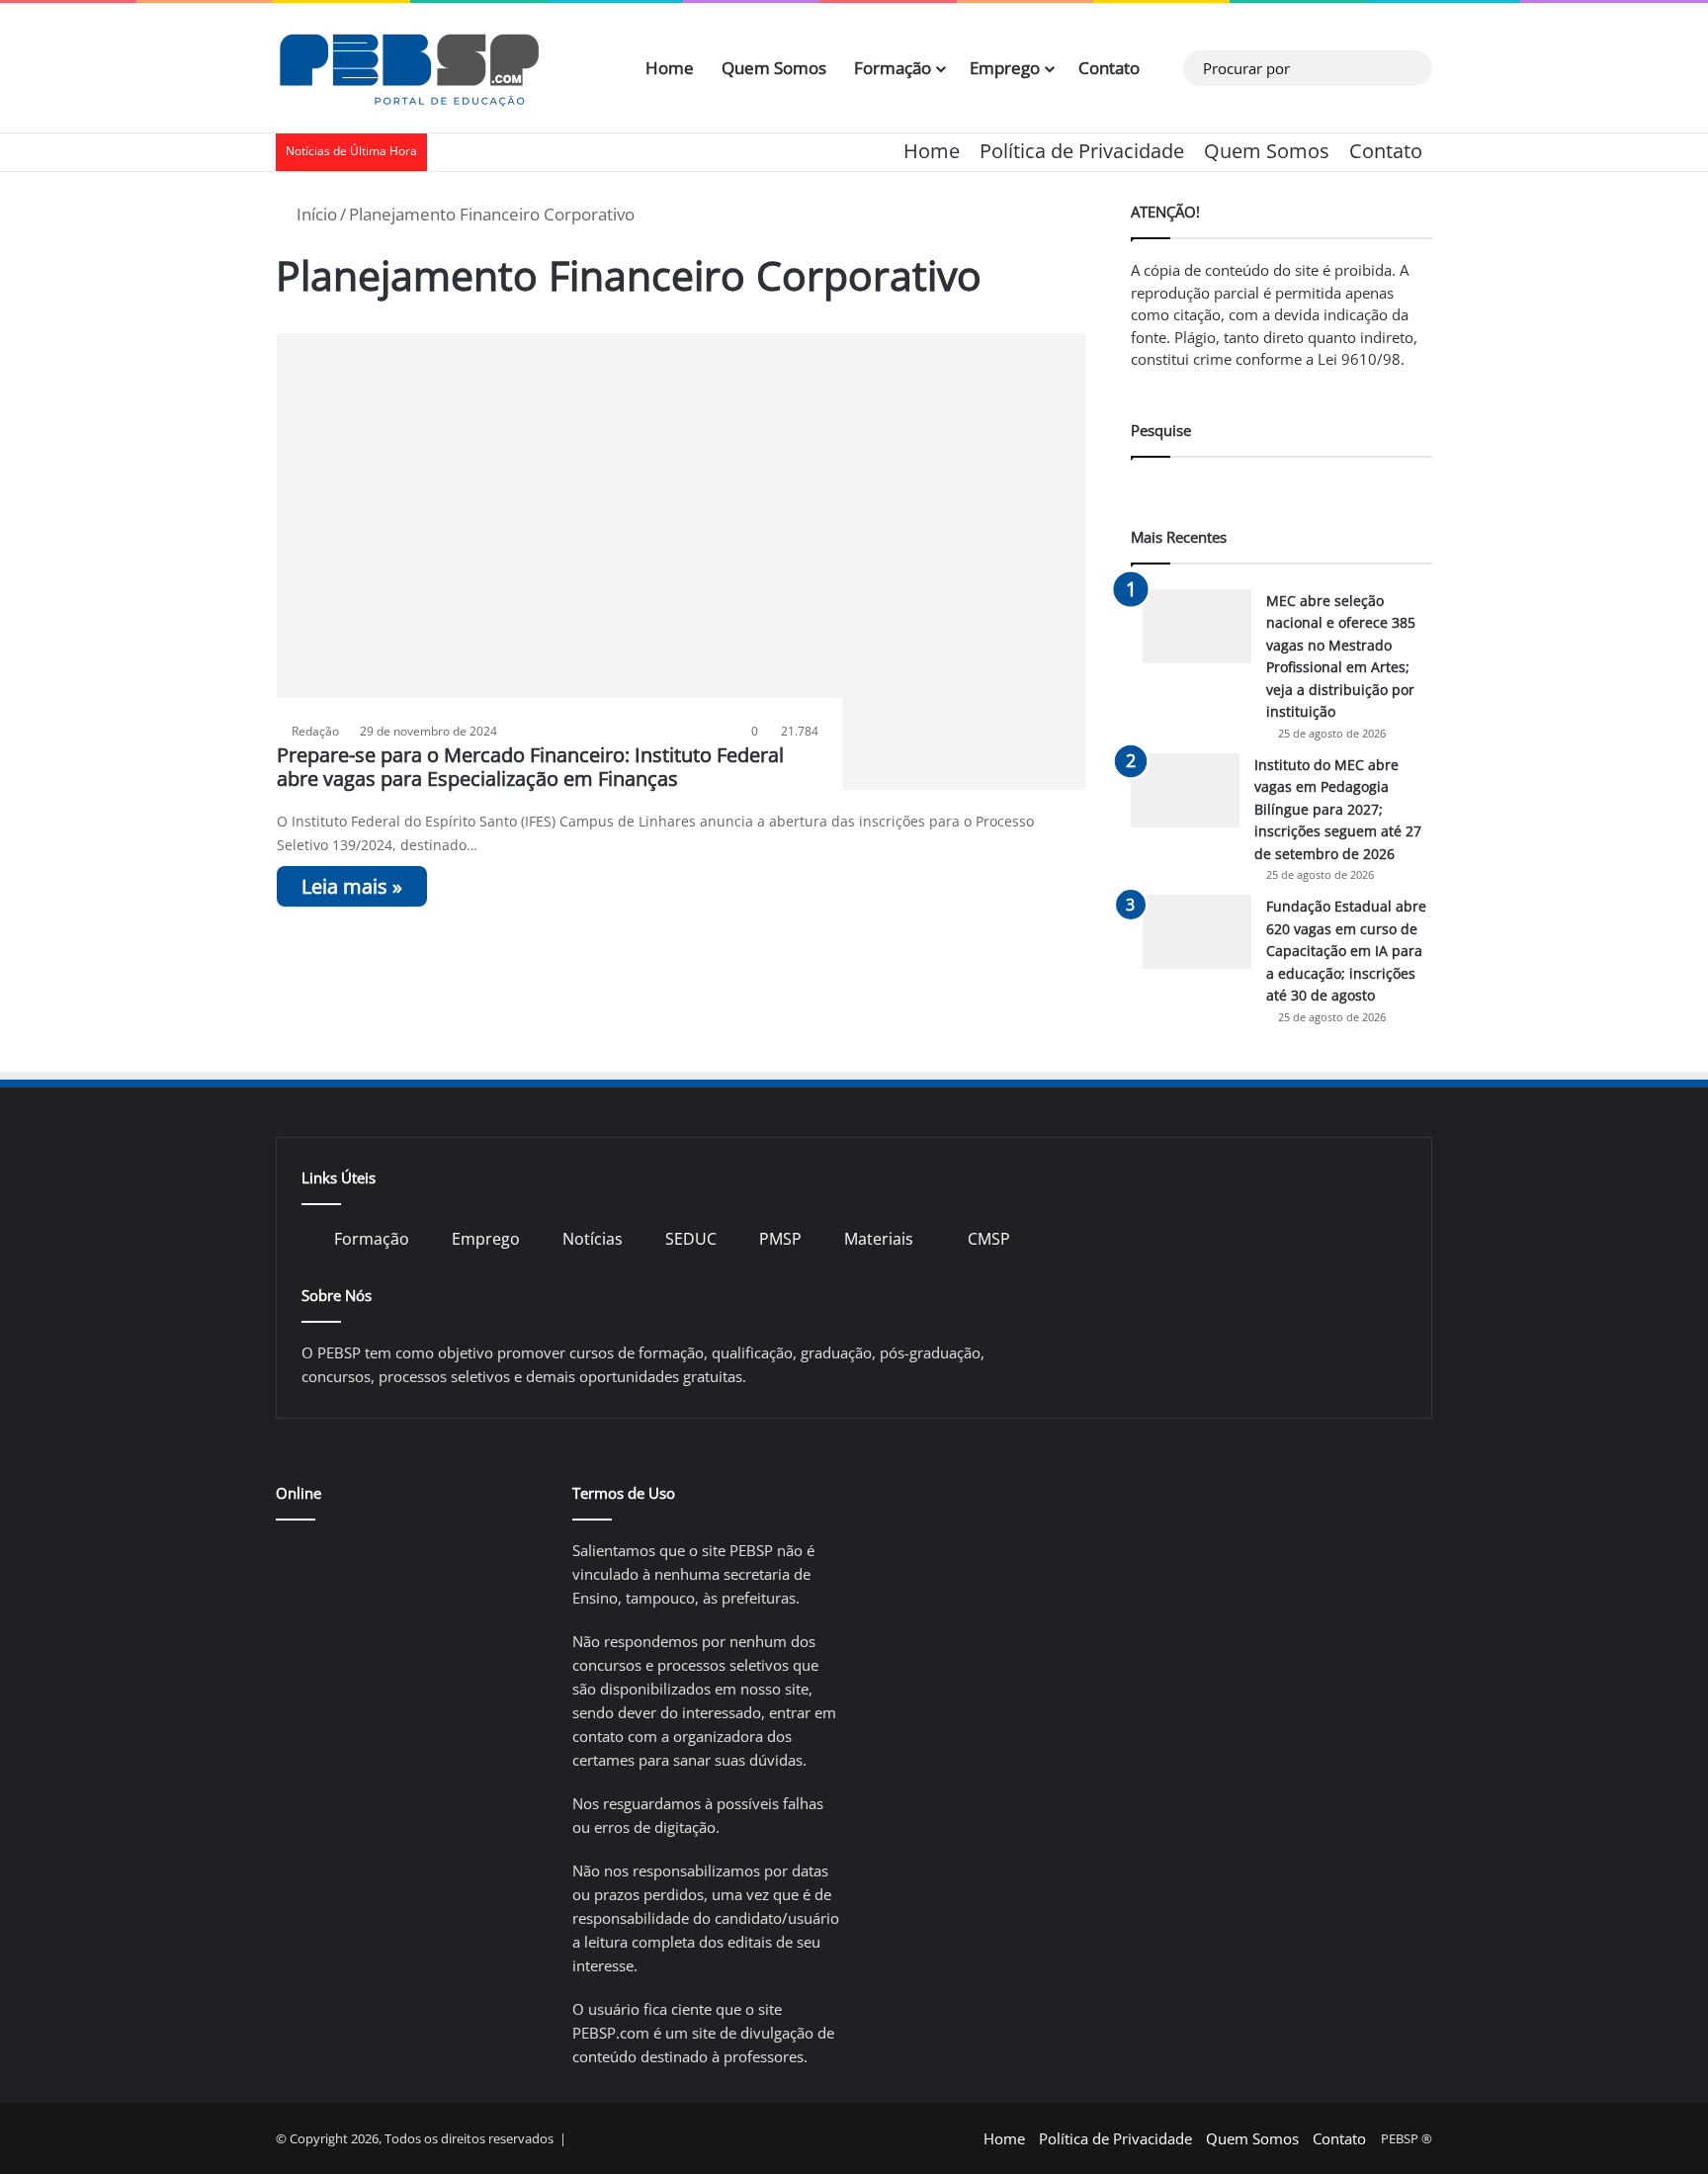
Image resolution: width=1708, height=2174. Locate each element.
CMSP (989, 1239)
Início (315, 214)
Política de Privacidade (1082, 151)
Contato (1109, 68)
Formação (893, 68)
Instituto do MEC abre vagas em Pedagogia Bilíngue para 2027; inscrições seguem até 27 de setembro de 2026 (1338, 809)
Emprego (1005, 68)
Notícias (593, 1239)
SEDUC (691, 1239)
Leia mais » (352, 886)
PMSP (780, 1239)
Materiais (879, 1239)
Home (670, 68)
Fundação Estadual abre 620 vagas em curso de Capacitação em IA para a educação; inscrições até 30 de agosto (1346, 951)
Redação (315, 731)
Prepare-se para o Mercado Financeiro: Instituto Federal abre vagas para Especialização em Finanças (530, 767)
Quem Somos (774, 68)
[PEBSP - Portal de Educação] (409, 68)
